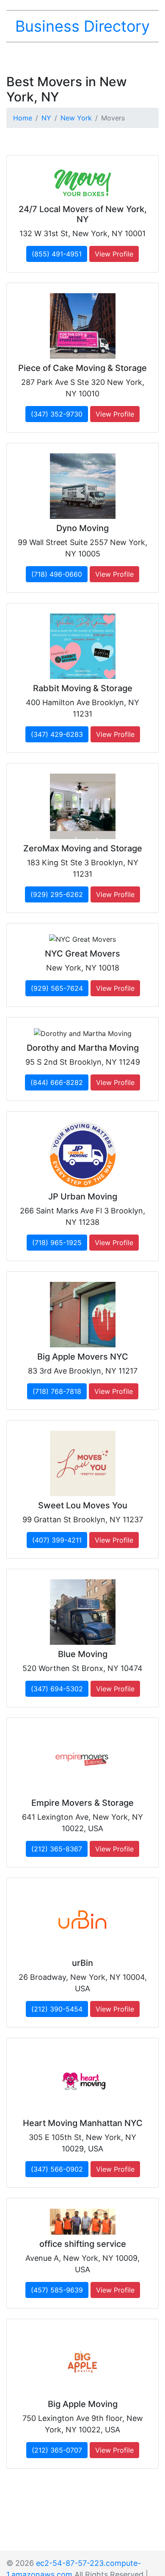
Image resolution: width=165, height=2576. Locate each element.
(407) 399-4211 (57, 1540)
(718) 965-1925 (57, 1243)
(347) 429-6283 (57, 734)
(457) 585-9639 (57, 2290)
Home (23, 118)
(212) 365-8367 (57, 1849)
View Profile (114, 254)
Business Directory (82, 26)
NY (46, 118)
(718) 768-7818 (57, 1391)
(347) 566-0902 (57, 2169)
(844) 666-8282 (57, 1082)
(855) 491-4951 (57, 254)
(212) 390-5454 (57, 2009)
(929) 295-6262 (57, 894)
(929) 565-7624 (57, 988)
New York (76, 118)
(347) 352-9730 (57, 414)
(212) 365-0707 (57, 2450)
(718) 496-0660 (57, 574)
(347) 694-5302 (57, 1689)
